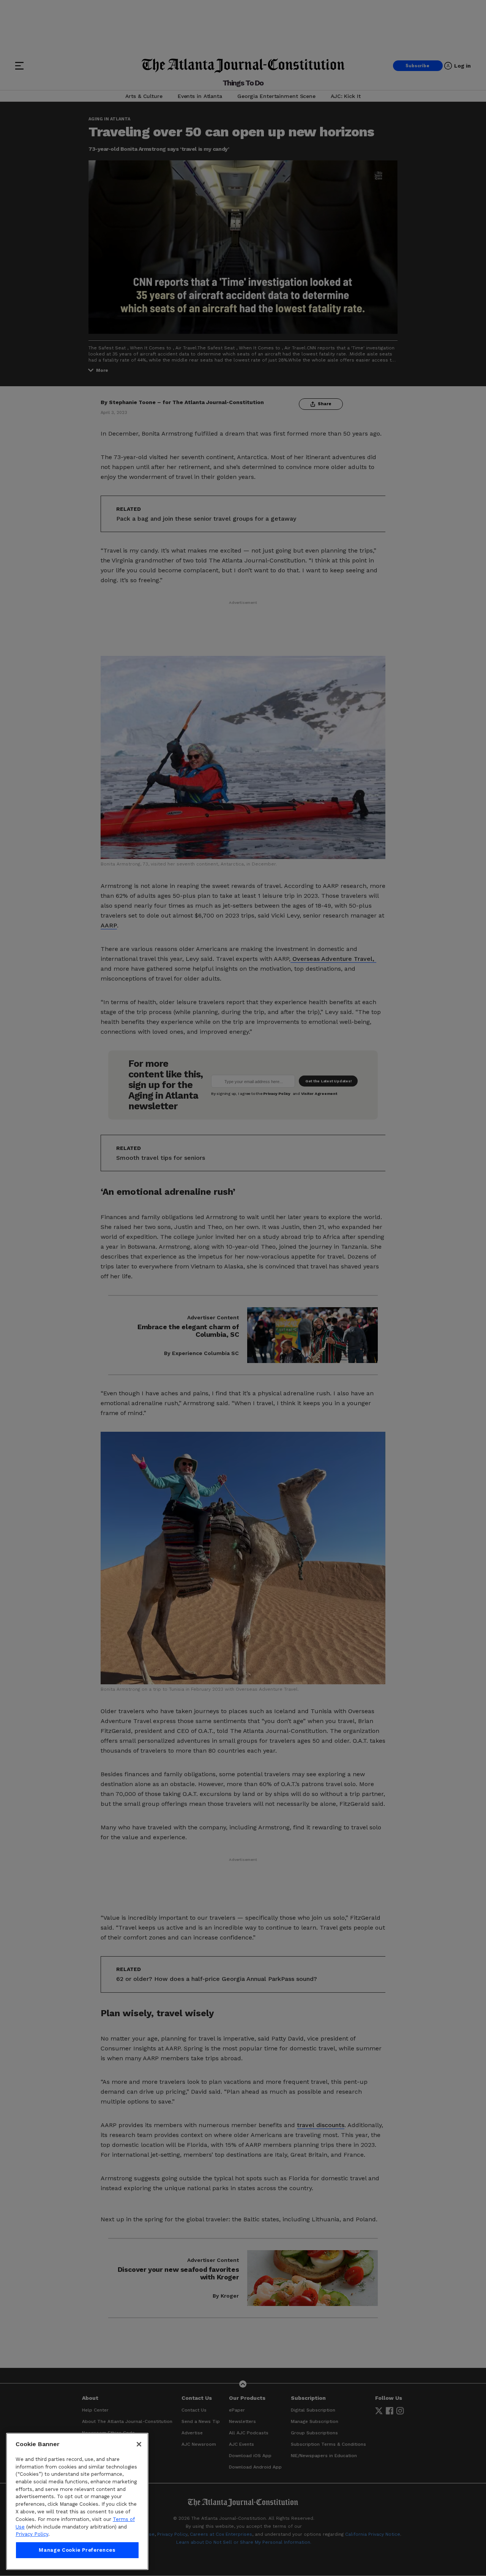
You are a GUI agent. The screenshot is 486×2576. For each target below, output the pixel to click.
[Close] (139, 2444)
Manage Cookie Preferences (77, 2550)
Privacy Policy (32, 2534)
